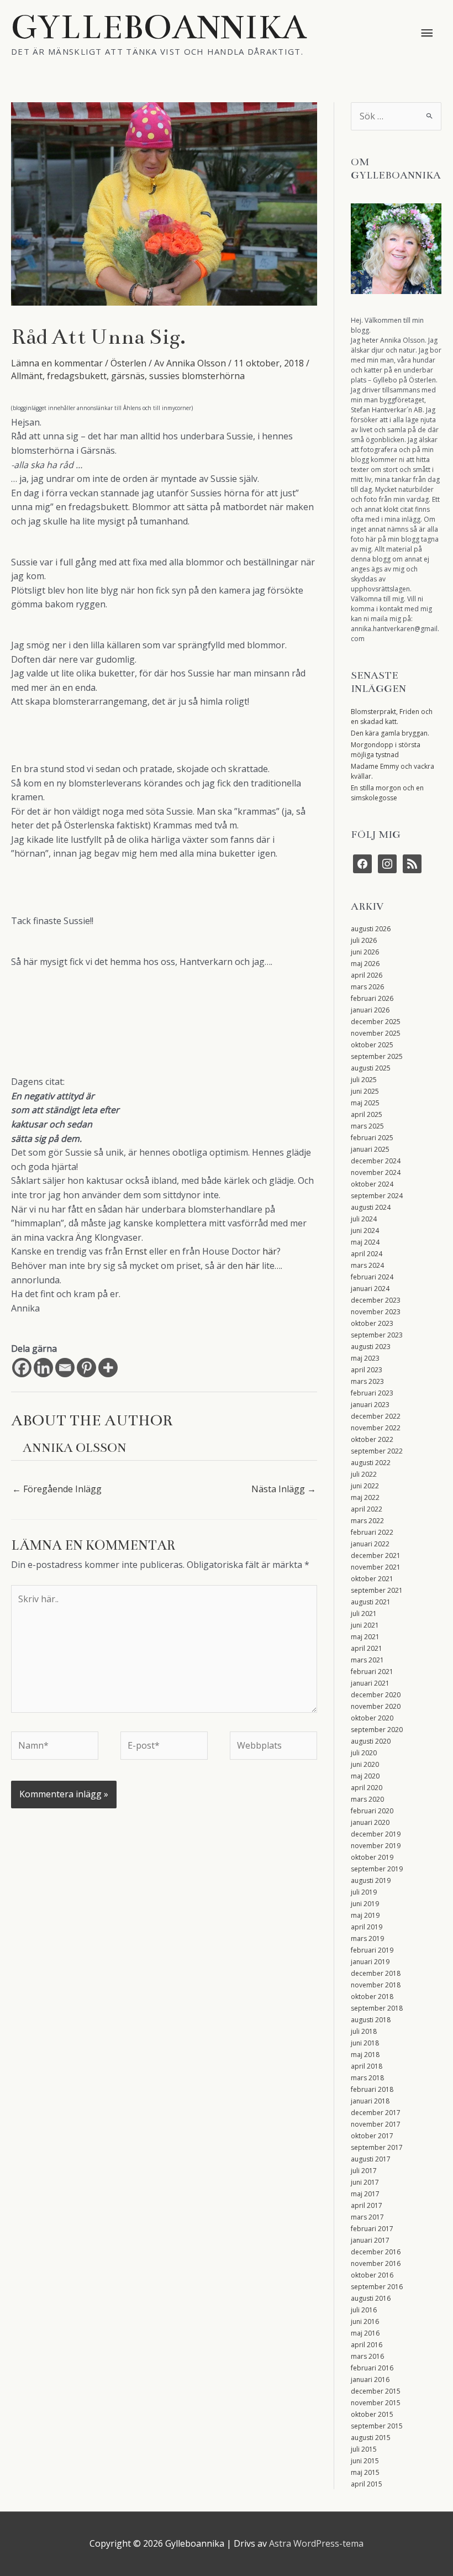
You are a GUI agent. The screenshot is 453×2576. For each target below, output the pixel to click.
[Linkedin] (43, 1368)
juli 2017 (364, 2171)
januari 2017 (370, 2240)
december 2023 (376, 1300)
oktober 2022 (372, 1439)
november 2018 (376, 1985)
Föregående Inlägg (57, 1489)
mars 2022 (367, 1521)
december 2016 (376, 2252)
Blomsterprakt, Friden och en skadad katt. (392, 717)
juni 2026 (365, 952)
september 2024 (377, 1196)
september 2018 (377, 2008)
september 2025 (377, 1056)
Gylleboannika (159, 27)
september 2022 (377, 1451)
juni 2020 (365, 1764)
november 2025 (376, 1033)
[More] (108, 1368)
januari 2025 (370, 1149)
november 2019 (376, 1846)
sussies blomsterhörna (197, 376)
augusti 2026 (371, 929)
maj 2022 (365, 1497)
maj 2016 (365, 2333)
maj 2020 (365, 1776)
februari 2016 (372, 2368)
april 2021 (367, 1648)
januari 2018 (370, 2101)
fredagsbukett (77, 376)
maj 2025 (365, 1103)
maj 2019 (365, 1915)
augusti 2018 (371, 2020)
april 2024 (367, 1254)
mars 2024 (367, 1265)
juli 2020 (364, 1753)
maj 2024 (365, 1242)
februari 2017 (372, 2229)
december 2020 (376, 1695)
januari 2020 (370, 1822)
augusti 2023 (371, 1347)
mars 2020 (367, 1799)
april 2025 (367, 1114)
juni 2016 (365, 2321)
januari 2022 (370, 1544)
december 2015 (376, 2391)
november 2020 (376, 1706)
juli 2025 (364, 1080)
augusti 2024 (371, 1207)
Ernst (136, 1251)
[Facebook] (22, 1368)
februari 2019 (372, 1950)
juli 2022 (364, 1474)
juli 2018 (364, 2031)
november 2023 (376, 1312)
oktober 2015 (372, 2414)
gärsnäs (128, 376)
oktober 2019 (372, 1857)
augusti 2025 (371, 1068)
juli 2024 (364, 1219)
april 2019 (367, 1927)
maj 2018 (365, 2055)
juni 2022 (365, 1486)
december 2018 (376, 1973)
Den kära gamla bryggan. (390, 733)
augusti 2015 (371, 2438)
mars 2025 (367, 1126)
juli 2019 (364, 1892)
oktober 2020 (372, 1718)
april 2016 (367, 2345)
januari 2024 (370, 1289)
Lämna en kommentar (57, 363)
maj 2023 (365, 1358)
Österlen (128, 363)
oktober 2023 (372, 1323)
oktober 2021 (372, 1579)
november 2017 (376, 2124)
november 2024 (376, 1172)
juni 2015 (365, 2461)
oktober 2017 (372, 2136)
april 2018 (367, 2066)
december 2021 (376, 1555)
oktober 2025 (372, 1045)
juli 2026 (364, 940)
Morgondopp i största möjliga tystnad (386, 750)
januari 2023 (370, 1405)
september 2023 (377, 1335)
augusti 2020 (371, 1741)
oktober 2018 (372, 1997)
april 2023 (367, 1370)
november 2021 (376, 1567)
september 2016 (377, 2287)
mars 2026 (367, 987)
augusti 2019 (371, 1880)
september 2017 (377, 2147)
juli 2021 (364, 1614)
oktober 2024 (372, 1184)
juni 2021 (365, 1625)
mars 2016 (367, 2356)
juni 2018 (365, 2043)
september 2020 (377, 1730)
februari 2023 (372, 1393)
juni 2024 (365, 1231)
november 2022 (376, 1428)
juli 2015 (364, 2449)
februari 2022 (372, 1532)
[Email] (65, 1368)
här (270, 1251)
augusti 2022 (371, 1463)
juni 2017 (365, 2182)
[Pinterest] (86, 1368)
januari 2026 (370, 1010)
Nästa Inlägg (284, 1489)
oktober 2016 (372, 2275)
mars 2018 (367, 2078)
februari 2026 (372, 998)
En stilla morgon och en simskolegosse (387, 793)
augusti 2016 (371, 2298)
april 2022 (367, 1509)
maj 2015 (365, 2472)
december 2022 (376, 1416)
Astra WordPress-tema (316, 2543)
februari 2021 (372, 1672)
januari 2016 (370, 2380)
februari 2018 (372, 2089)
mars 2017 (367, 2217)
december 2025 (376, 1022)
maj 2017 (365, 2194)
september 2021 (377, 1590)
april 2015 (367, 2484)
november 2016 (376, 2263)
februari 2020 (372, 1811)
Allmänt (27, 376)
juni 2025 (365, 1091)
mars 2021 (367, 1660)
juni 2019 (365, 1904)
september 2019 (377, 1869)
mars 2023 (367, 1381)
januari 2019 (370, 1962)
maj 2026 (365, 964)
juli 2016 (364, 2310)
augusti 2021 (371, 1602)
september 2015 (377, 2426)
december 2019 (376, 1834)
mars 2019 (367, 1938)
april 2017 (367, 2205)
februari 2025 (372, 1138)
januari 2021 (370, 1683)
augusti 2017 (371, 2159)
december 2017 (376, 2113)
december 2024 (376, 1161)
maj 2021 (365, 1637)
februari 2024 (372, 1277)
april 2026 (367, 975)
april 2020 (367, 1788)
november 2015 (376, 2403)
